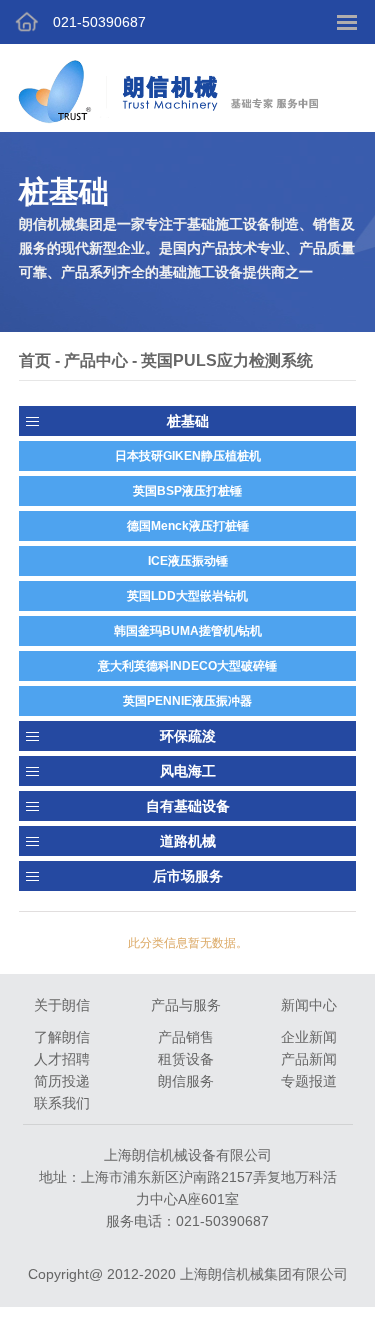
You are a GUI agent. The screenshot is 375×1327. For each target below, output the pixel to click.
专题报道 (309, 1081)
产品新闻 (309, 1059)
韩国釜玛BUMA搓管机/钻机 (188, 631)
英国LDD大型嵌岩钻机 (187, 596)
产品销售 (186, 1037)
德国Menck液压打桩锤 (188, 526)
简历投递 (62, 1081)
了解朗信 (62, 1037)
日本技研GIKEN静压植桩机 (188, 456)
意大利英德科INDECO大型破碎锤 (187, 666)
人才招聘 (62, 1059)
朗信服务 (186, 1081)
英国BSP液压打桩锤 (187, 491)
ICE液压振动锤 (188, 561)
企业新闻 (309, 1037)
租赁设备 (186, 1059)
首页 (35, 360)
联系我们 (62, 1103)
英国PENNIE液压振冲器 (187, 701)
